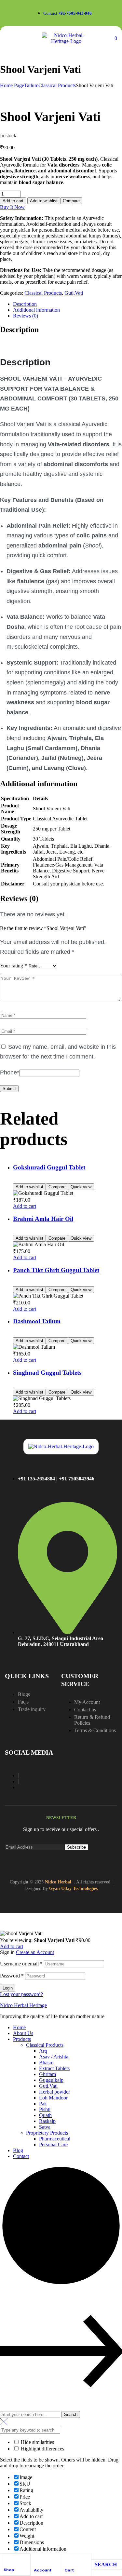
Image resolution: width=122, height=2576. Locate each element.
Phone (10, 1072)
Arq (43, 2051)
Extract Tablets (54, 2068)
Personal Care (53, 2144)
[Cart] (67, 2559)
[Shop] (6, 2559)
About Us (23, 2033)
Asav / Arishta (54, 2057)
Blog (18, 2150)
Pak (43, 2104)
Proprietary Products (47, 2133)
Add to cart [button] (25, 1206)
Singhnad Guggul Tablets (47, 1373)
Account (43, 2570)
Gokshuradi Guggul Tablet (49, 1167)
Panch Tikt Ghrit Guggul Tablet (56, 1270)
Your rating (14, 966)
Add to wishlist (44, 201)
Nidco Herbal (58, 1882)
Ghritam (47, 2074)
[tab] (68, 304)
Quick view (81, 1187)
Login (8, 1988)
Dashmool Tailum (37, 1321)
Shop (9, 2570)
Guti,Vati (74, 293)
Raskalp (47, 2121)
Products (22, 2039)
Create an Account (35, 1952)
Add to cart (13, 201)
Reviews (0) (26, 316)
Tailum (31, 85)
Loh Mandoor (53, 2098)
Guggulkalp (51, 2080)
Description (25, 304)
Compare (71, 201)
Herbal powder (54, 2092)
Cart (69, 2570)
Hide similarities (37, 2442)
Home (19, 2027)
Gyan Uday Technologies (73, 1888)
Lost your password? (21, 1994)
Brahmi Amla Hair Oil (43, 1219)
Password (12, 1976)
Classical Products (57, 85)
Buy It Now (12, 207)
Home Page (12, 85)
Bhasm (46, 2063)
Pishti (45, 2109)
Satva (45, 2127)
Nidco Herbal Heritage (23, 2005)
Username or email (21, 1964)
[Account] (37, 2559)
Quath (45, 2115)
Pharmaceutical (55, 2139)
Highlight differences (42, 2449)
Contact (21, 2156)
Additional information (36, 310)
